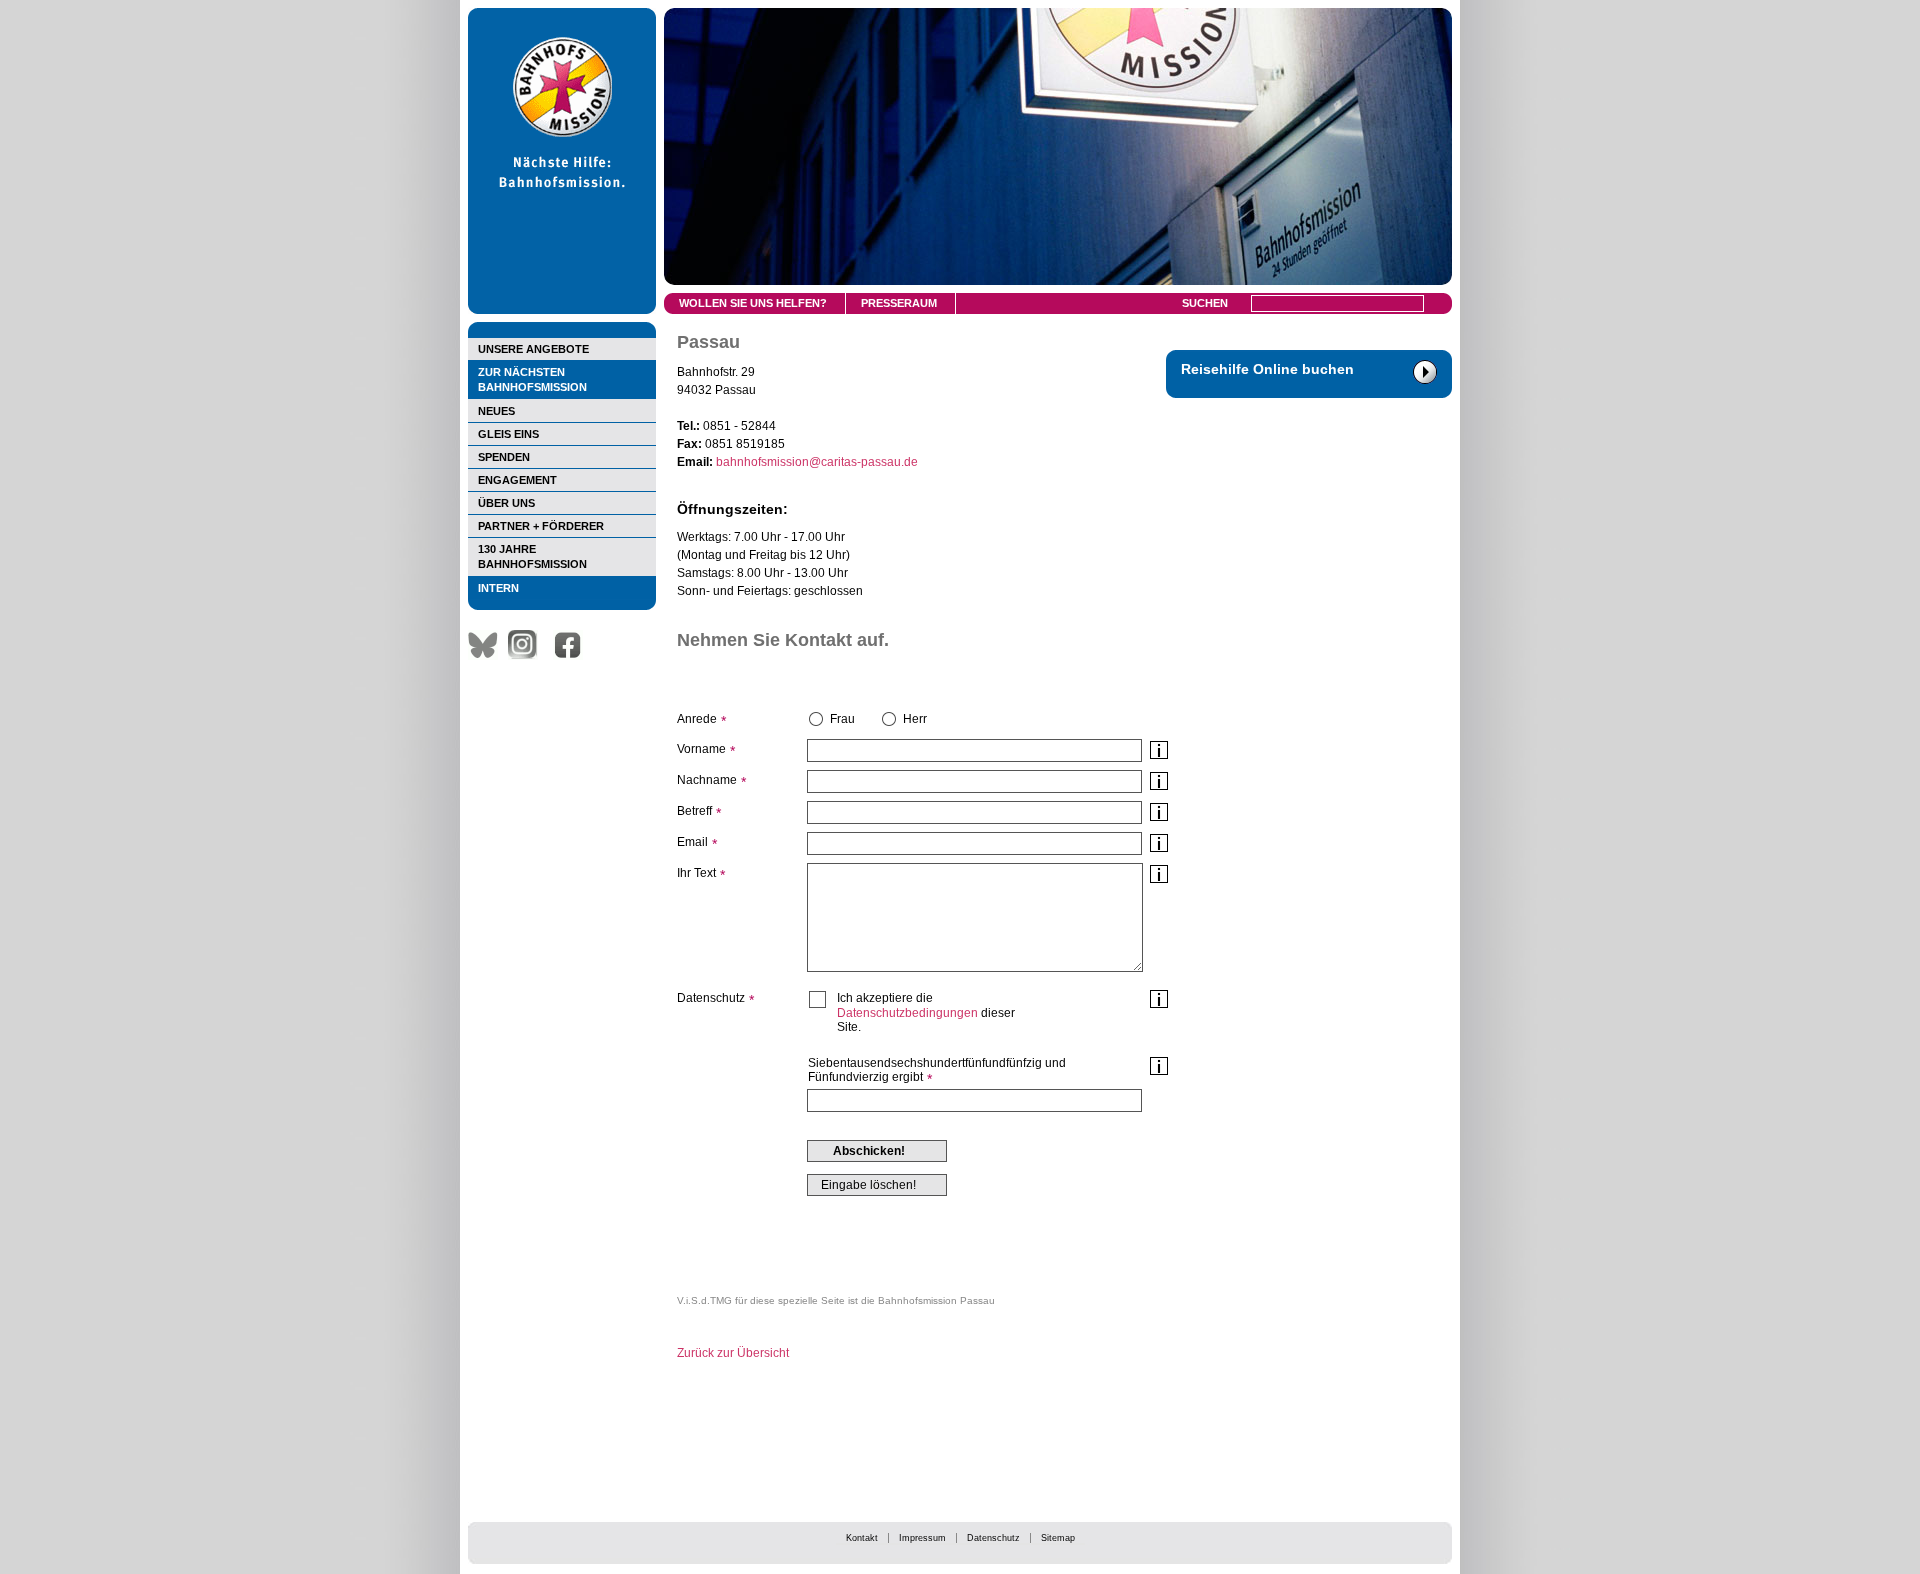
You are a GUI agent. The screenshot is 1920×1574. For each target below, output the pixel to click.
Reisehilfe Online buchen (1267, 369)
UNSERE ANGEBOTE (533, 349)
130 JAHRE (532, 556)
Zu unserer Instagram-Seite (528, 645)
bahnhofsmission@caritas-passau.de (817, 462)
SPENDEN (504, 457)
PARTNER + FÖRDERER (541, 526)
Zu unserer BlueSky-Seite (488, 645)
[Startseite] (562, 310)
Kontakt (862, 1538)
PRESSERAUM (899, 303)
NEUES (496, 411)
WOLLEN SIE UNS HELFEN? (753, 303)
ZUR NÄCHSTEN (532, 379)
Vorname (701, 749)
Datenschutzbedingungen (907, 1013)
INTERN (498, 588)
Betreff (694, 811)
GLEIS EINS (508, 434)
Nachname (707, 780)
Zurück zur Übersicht (733, 1353)
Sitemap (1058, 1538)
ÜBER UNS (506, 503)
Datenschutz (993, 1538)
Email (692, 842)
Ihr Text (696, 873)
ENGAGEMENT (517, 480)
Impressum (922, 1538)
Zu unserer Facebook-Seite (573, 645)
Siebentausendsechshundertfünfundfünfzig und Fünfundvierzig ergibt (937, 1070)
